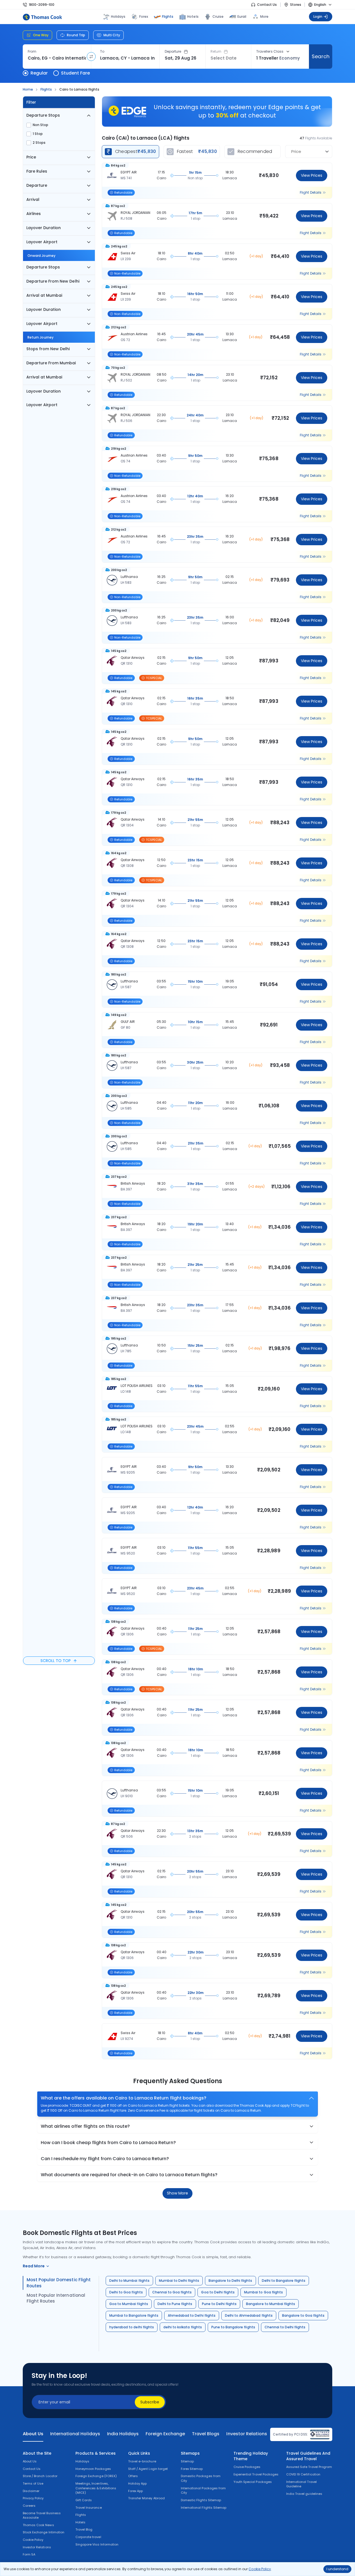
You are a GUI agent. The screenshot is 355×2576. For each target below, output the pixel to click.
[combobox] (57, 58)
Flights (168, 16)
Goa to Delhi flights (218, 2292)
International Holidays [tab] (75, 2434)
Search (320, 56)
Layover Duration (44, 228)
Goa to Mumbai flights (129, 2304)
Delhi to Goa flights (126, 2292)
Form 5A (29, 2554)
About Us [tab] (33, 2434)
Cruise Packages (247, 2467)
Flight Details (311, 193)
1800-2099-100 (42, 5)
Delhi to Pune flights (175, 2304)
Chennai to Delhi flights (285, 2327)
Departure (173, 52)
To (102, 52)
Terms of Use (33, 2483)
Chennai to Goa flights (172, 2292)
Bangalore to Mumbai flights (271, 2304)
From (32, 52)
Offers (133, 2476)
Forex (144, 16)
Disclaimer (31, 2491)
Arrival (33, 199)
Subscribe (150, 2402)
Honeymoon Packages (93, 2469)
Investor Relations (37, 2547)
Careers (29, 2506)
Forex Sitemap (192, 2469)
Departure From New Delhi (53, 281)
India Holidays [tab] (123, 2434)
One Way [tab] (41, 35)
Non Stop (40, 125)
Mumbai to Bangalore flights (134, 2315)
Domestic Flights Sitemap (201, 2500)
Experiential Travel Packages (256, 2474)
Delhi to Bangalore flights (284, 2281)
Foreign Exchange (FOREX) (96, 2476)
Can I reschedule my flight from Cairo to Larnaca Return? (105, 2159)
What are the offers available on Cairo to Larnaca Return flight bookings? (124, 2098)
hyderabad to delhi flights (132, 2327)
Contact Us (267, 5)
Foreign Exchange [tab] (165, 2434)
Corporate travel (88, 2537)
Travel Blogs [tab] (206, 2434)
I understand (337, 2569)
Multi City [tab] (112, 35)
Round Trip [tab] (76, 35)
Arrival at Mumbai (44, 295)
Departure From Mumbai (51, 363)
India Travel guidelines (304, 2494)
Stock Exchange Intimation (44, 2532)
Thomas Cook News (38, 2525)
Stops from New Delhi (48, 349)
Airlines (34, 214)
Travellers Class (270, 52)
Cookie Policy (260, 2569)
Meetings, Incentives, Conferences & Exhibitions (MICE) (96, 2488)
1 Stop (38, 134)
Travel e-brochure (142, 2461)
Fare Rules (37, 171)
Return (216, 52)
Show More (177, 2193)
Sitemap (187, 2461)
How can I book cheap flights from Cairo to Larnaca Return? (108, 2143)
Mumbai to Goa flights (263, 2292)
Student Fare (75, 73)
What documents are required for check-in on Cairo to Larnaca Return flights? (129, 2175)
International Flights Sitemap (204, 2508)
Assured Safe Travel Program (309, 2467)
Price (31, 157)
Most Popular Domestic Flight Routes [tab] (59, 2283)
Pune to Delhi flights (219, 2304)
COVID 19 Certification (303, 2474)
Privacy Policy (33, 2498)
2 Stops (39, 143)
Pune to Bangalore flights (233, 2327)
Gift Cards (84, 2500)
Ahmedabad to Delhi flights (192, 2315)
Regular (39, 73)
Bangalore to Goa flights (303, 2315)
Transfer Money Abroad (146, 2498)
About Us (30, 2461)
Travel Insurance (89, 2508)
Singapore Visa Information (97, 2544)
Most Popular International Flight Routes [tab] (56, 2298)
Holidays (82, 2461)
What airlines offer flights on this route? (85, 2126)
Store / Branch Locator (40, 2476)
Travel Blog (84, 2529)
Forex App (135, 2491)
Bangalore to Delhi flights (230, 2281)
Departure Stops (43, 115)
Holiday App (137, 2483)
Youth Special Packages (253, 2482)
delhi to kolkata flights (183, 2327)
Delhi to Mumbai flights (129, 2281)
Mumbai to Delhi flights (179, 2281)
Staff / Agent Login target (148, 2469)
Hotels (193, 16)
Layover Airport (42, 242)
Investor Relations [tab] (247, 2434)
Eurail (242, 16)
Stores (296, 5)
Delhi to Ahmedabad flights (249, 2315)
